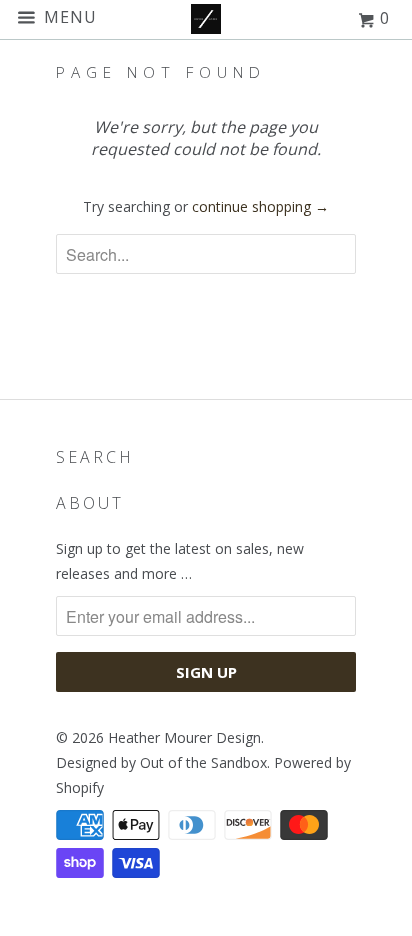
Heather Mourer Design (184, 737)
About (90, 503)
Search (95, 457)
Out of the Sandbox (203, 762)
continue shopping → (260, 206)
